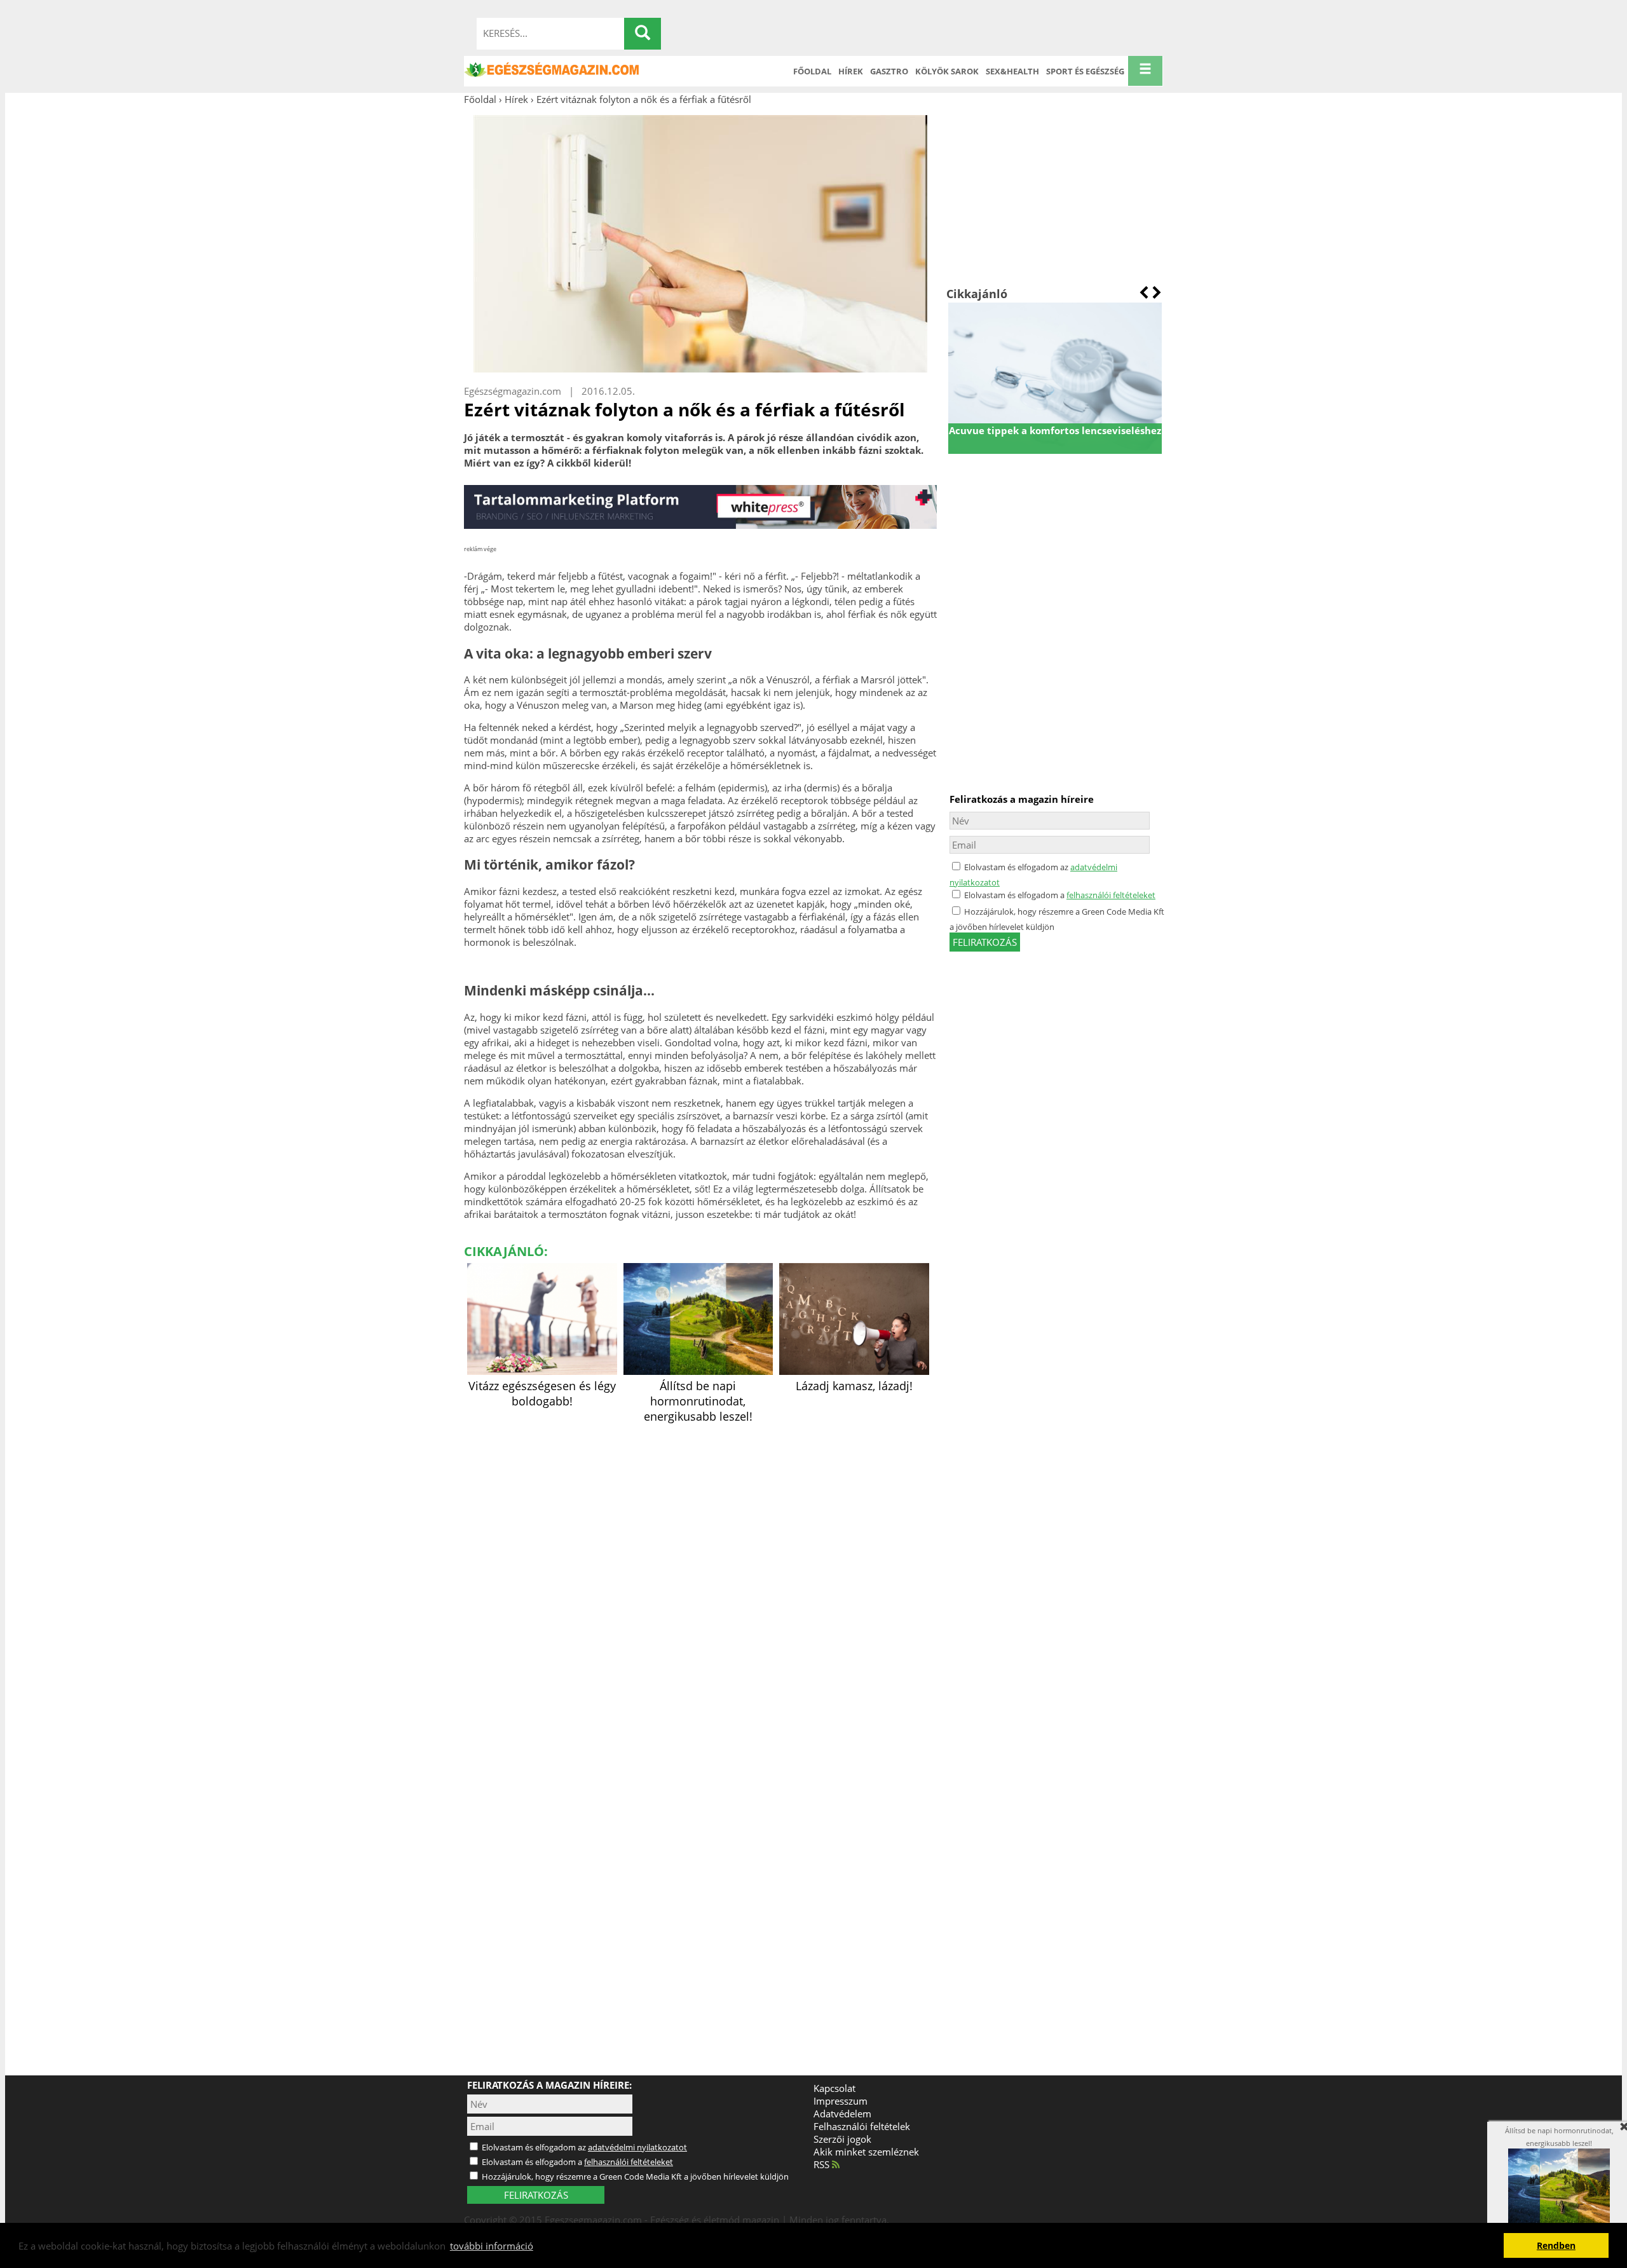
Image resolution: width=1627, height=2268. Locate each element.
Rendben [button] (1556, 2246)
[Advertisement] (1055, 196)
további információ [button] (492, 2246)
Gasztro (889, 71)
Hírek (851, 71)
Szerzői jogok (842, 2139)
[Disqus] (700, 1586)
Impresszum (841, 2101)
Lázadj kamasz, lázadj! (854, 1386)
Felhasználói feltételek (862, 2126)
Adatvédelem (842, 2114)
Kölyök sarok (947, 71)
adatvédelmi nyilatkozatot (637, 2147)
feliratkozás (985, 942)
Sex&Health (1012, 71)
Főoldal (812, 71)
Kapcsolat (834, 2088)
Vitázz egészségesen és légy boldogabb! (542, 1393)
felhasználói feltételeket (1111, 895)
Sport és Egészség (1085, 71)
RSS (823, 2164)
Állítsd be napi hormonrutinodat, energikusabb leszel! (698, 1401)
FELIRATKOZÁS (536, 2195)
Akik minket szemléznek (866, 2152)
